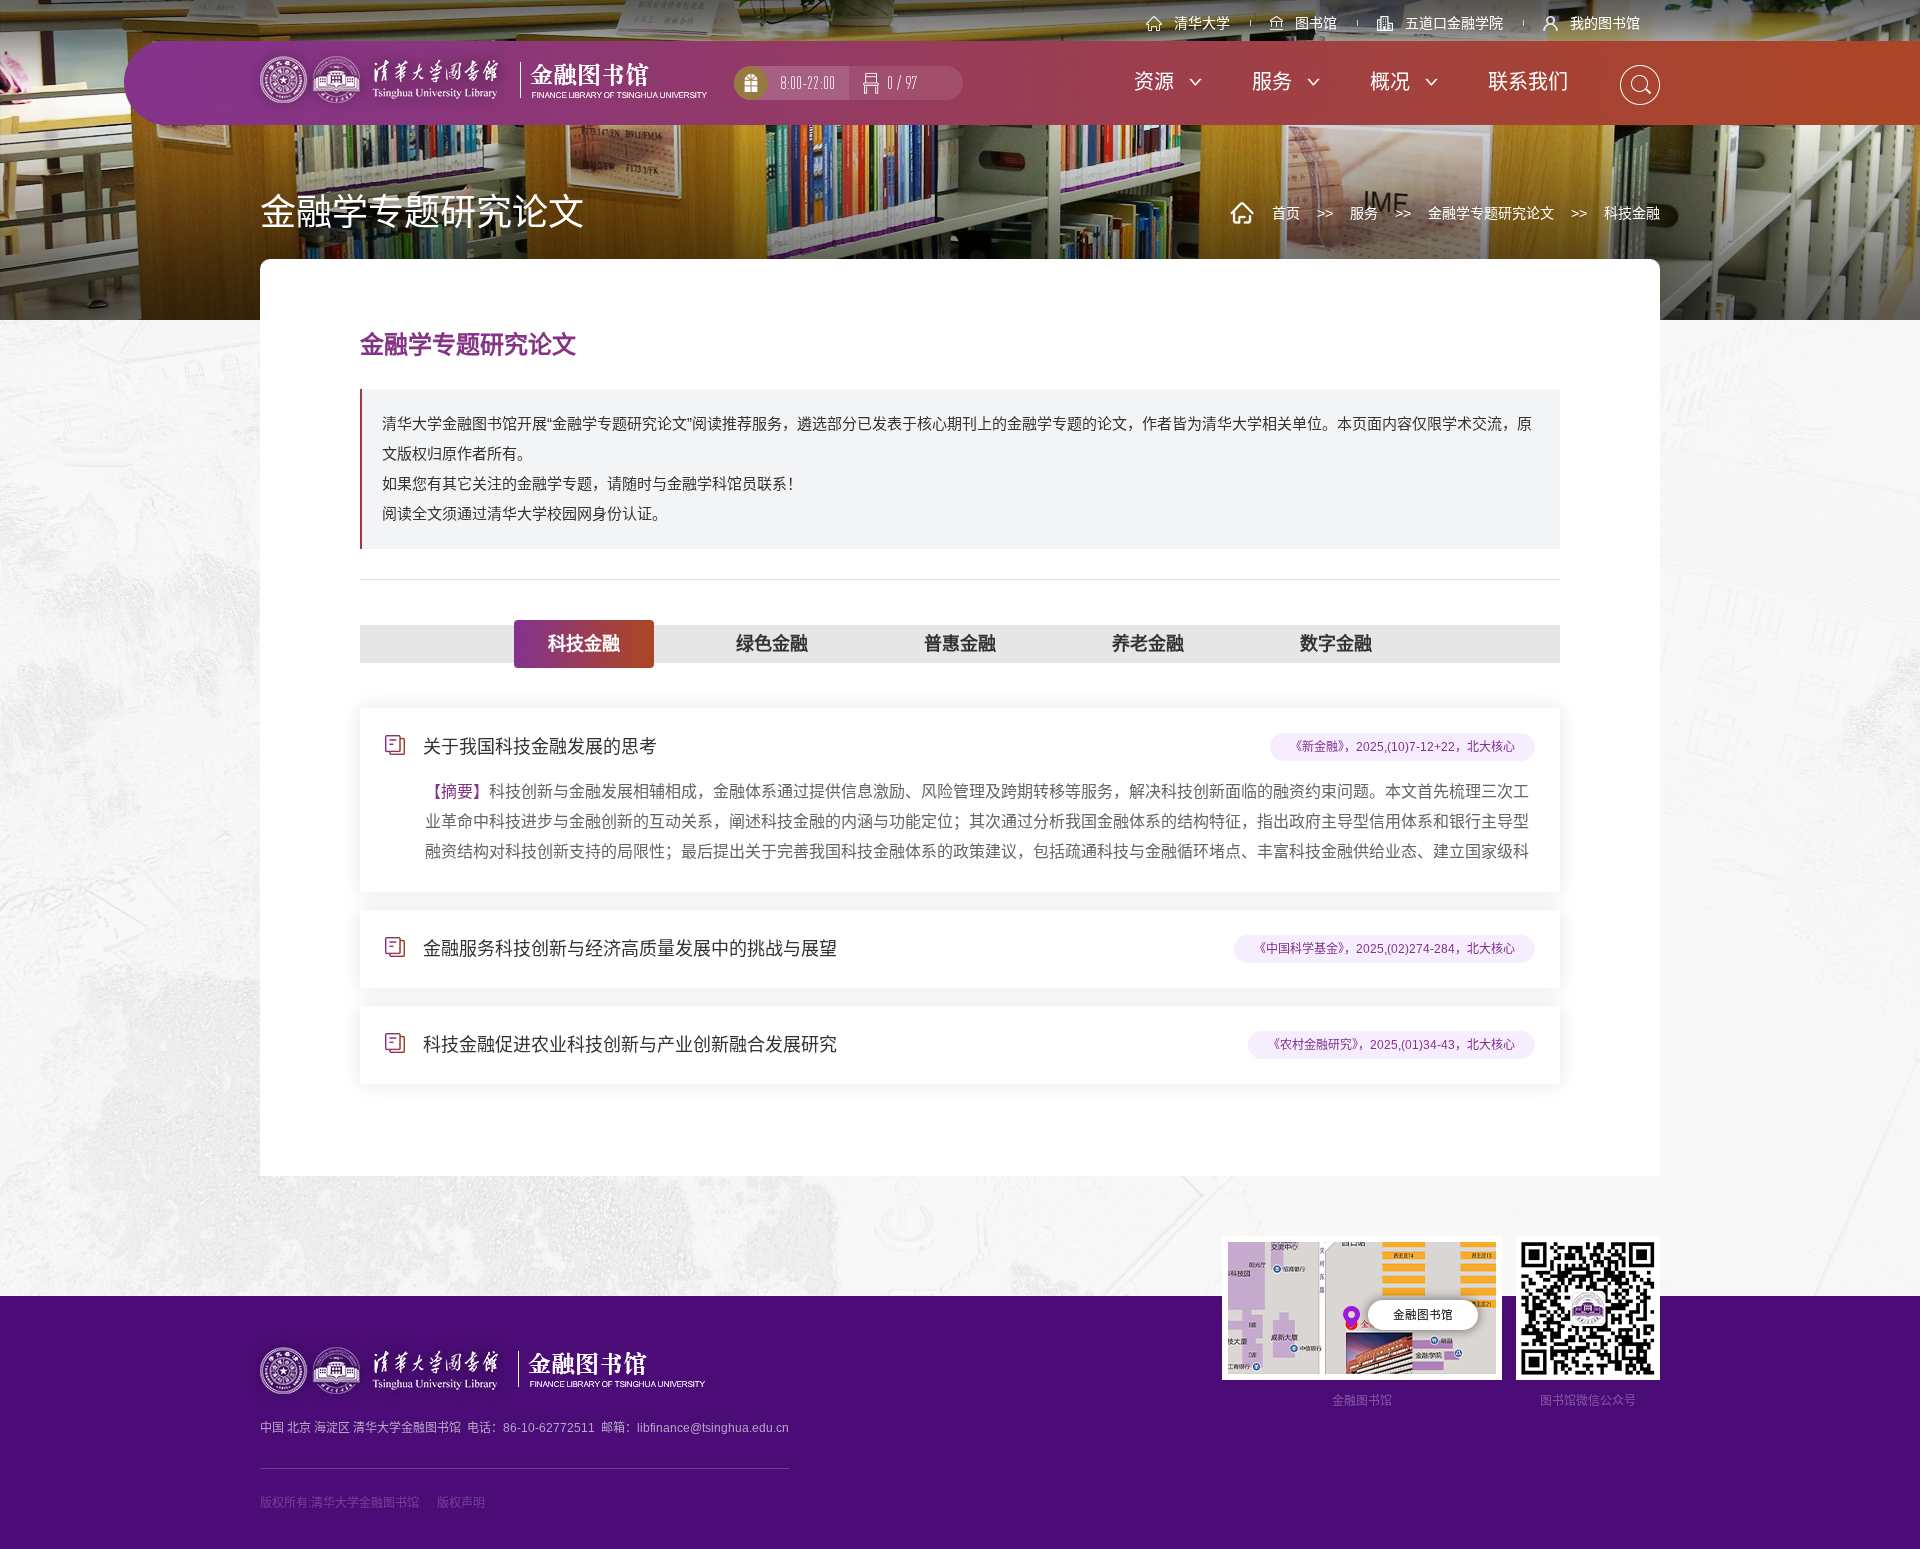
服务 (1364, 213)
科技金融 (1632, 213)
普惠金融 (960, 644)
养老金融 (1148, 644)
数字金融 (1336, 644)
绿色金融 (772, 644)
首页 (1286, 213)
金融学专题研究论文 (1491, 213)
